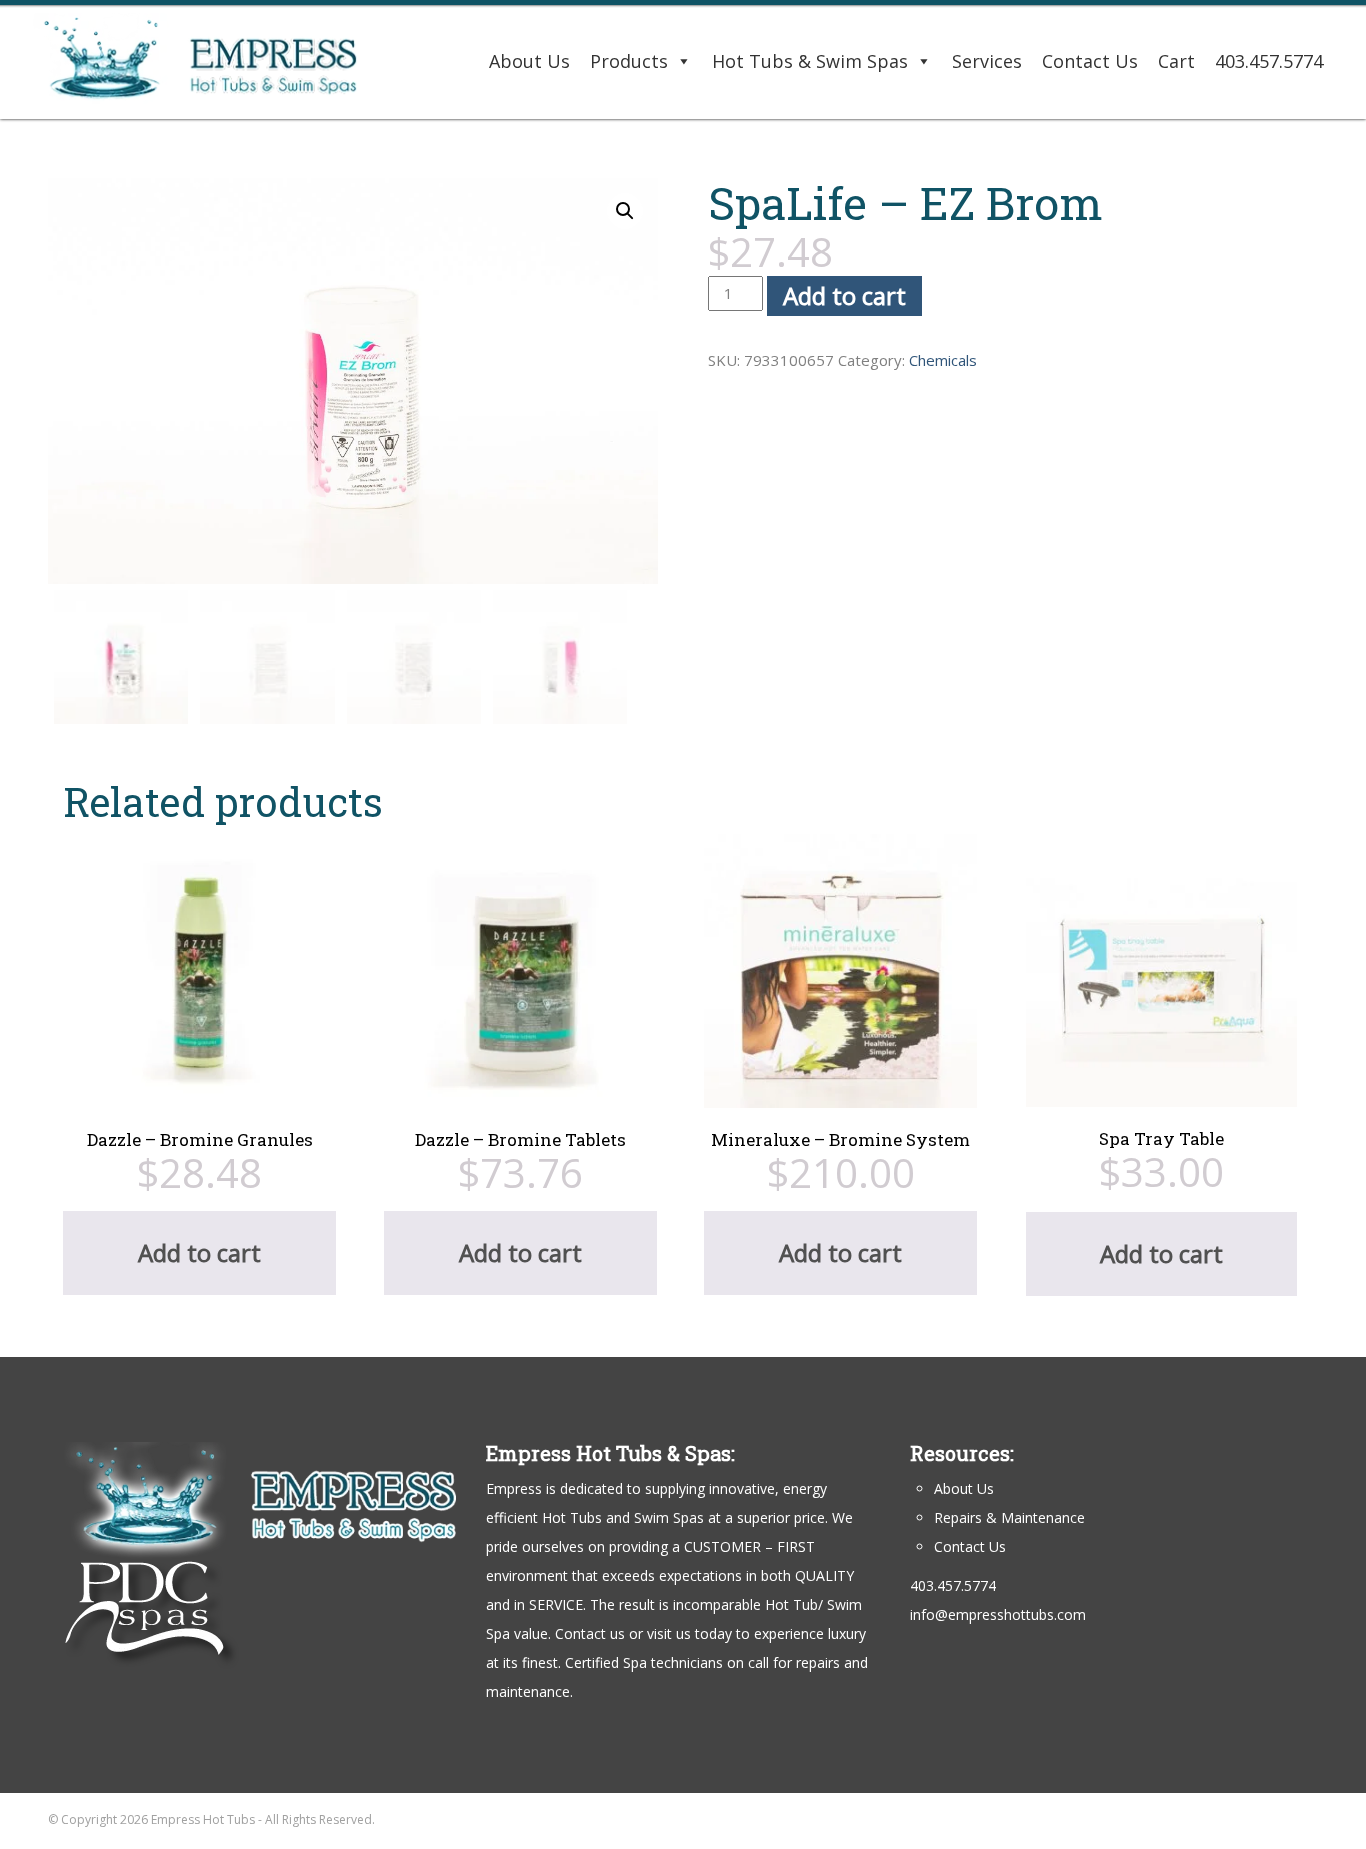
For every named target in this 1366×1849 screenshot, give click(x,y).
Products (629, 61)
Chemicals (943, 360)
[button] (625, 211)
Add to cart (844, 295)
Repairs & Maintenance (1009, 1517)
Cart (1176, 61)
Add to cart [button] (199, 1252)
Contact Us (1090, 61)
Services (987, 61)
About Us (529, 61)
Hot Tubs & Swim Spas (810, 61)
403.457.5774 (1269, 61)
